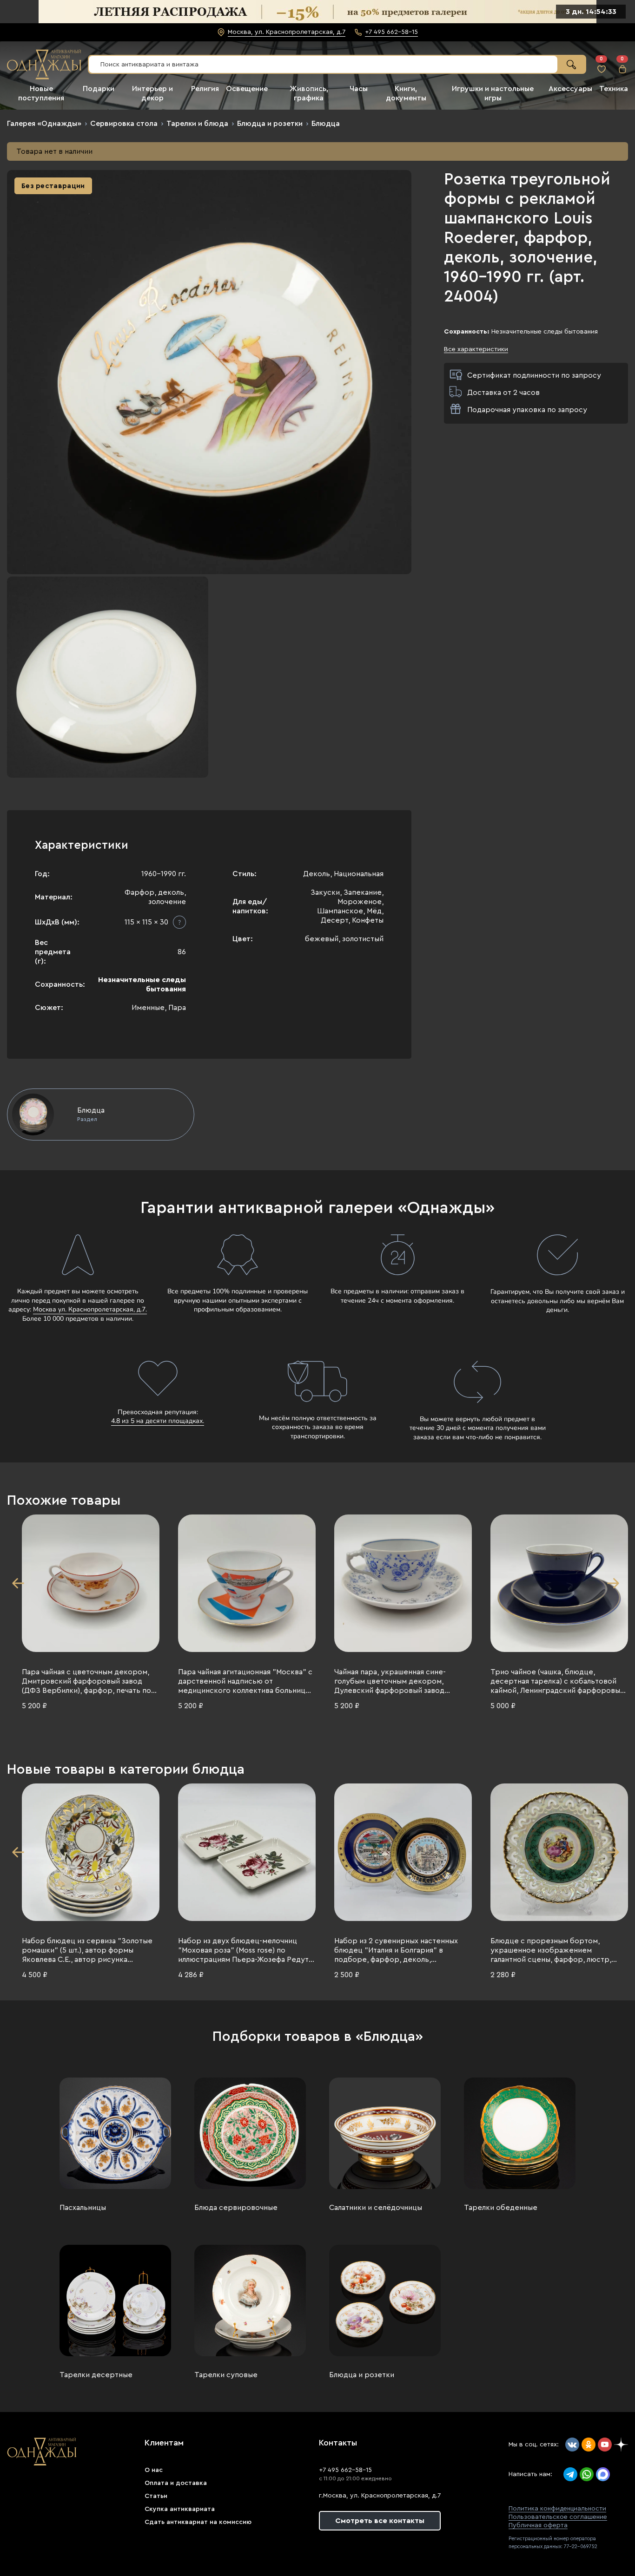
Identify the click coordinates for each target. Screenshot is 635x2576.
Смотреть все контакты (380, 2521)
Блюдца (326, 124)
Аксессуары (570, 89)
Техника (614, 89)
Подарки (99, 89)
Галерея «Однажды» (44, 124)
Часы (359, 89)
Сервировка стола (124, 124)
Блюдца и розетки (270, 124)
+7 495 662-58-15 (345, 2470)
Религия (205, 89)
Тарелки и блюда (197, 124)
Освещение (247, 89)
